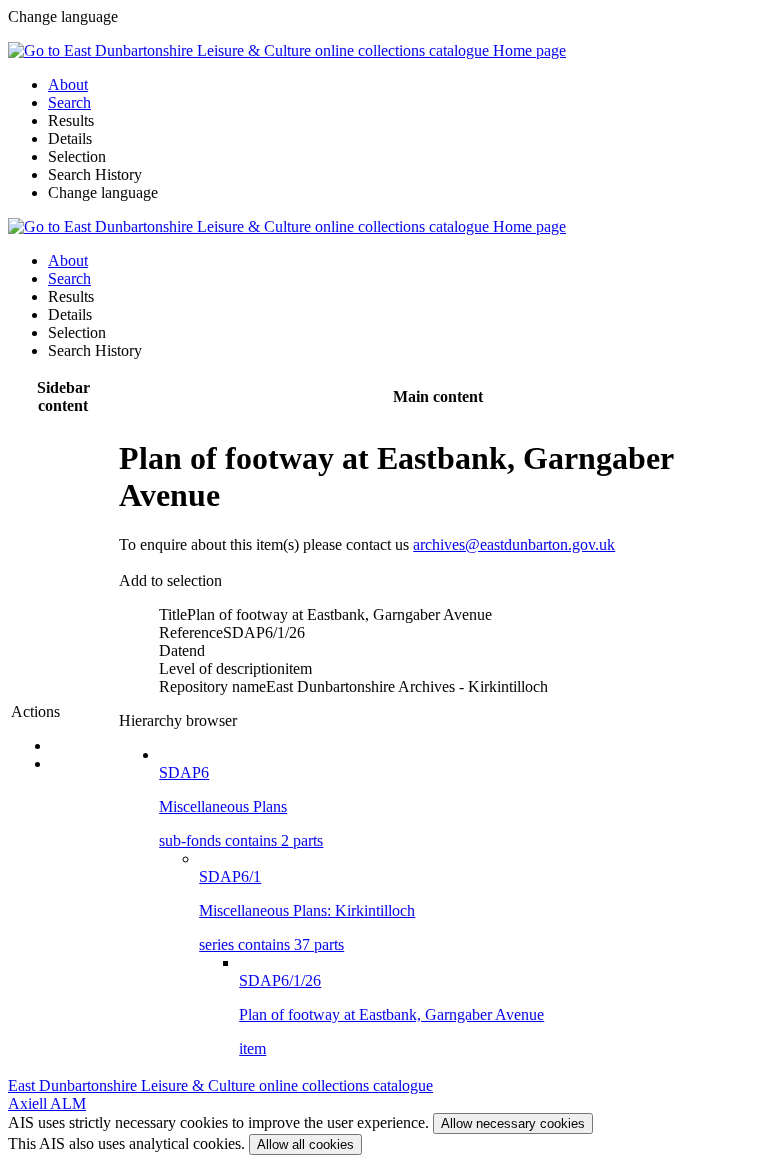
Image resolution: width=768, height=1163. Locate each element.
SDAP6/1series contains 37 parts (307, 910)
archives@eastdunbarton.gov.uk (514, 544)
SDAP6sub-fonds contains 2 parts (241, 806)
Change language (103, 192)
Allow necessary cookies (513, 1123)
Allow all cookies (305, 1144)
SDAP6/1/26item (391, 1014)
